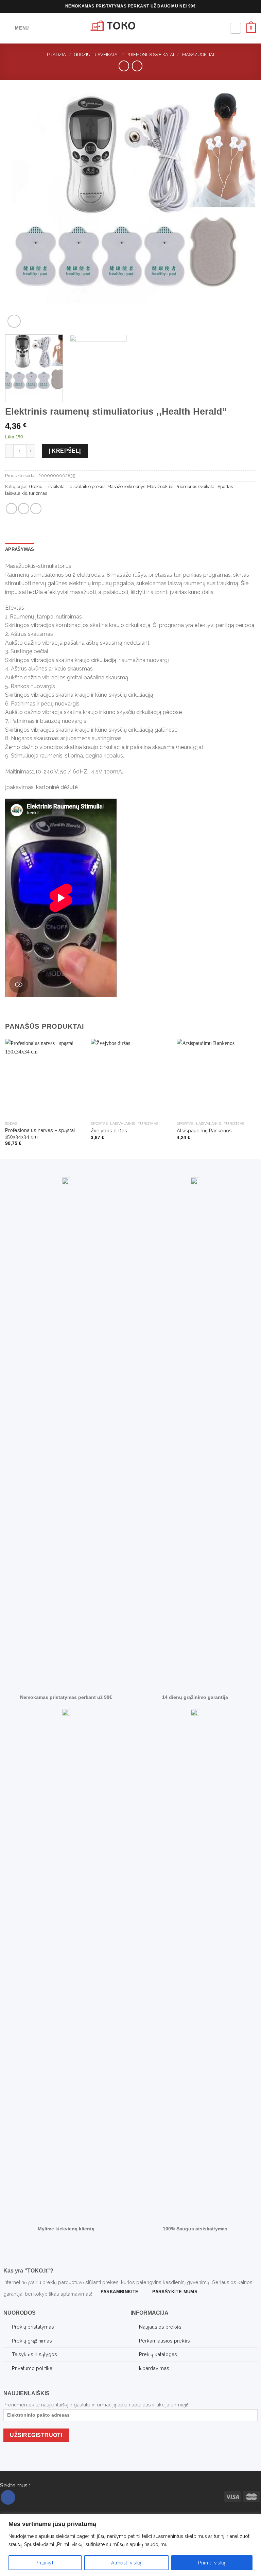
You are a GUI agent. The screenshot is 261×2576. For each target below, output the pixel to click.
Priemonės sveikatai (150, 55)
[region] (130, 2545)
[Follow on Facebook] (8, 2497)
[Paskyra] (236, 28)
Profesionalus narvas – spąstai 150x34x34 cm (40, 1133)
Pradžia (56, 55)
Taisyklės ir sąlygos (34, 2354)
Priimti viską (212, 2563)
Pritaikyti (45, 2563)
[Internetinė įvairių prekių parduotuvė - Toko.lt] (130, 28)
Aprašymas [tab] (20, 549)
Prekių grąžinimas (32, 2341)
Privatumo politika (32, 2368)
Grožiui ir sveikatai (96, 55)
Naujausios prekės (160, 2327)
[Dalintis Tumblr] (36, 509)
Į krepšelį (65, 451)
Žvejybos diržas (109, 1130)
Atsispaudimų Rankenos (204, 1130)
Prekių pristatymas (33, 2327)
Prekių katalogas (158, 2354)
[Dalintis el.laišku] (24, 509)
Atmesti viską (126, 2563)
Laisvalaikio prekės (86, 486)
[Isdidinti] (14, 321)
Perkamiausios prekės (164, 2341)
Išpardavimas (154, 2368)
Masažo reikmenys (126, 486)
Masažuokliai (198, 55)
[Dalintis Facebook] (11, 509)
